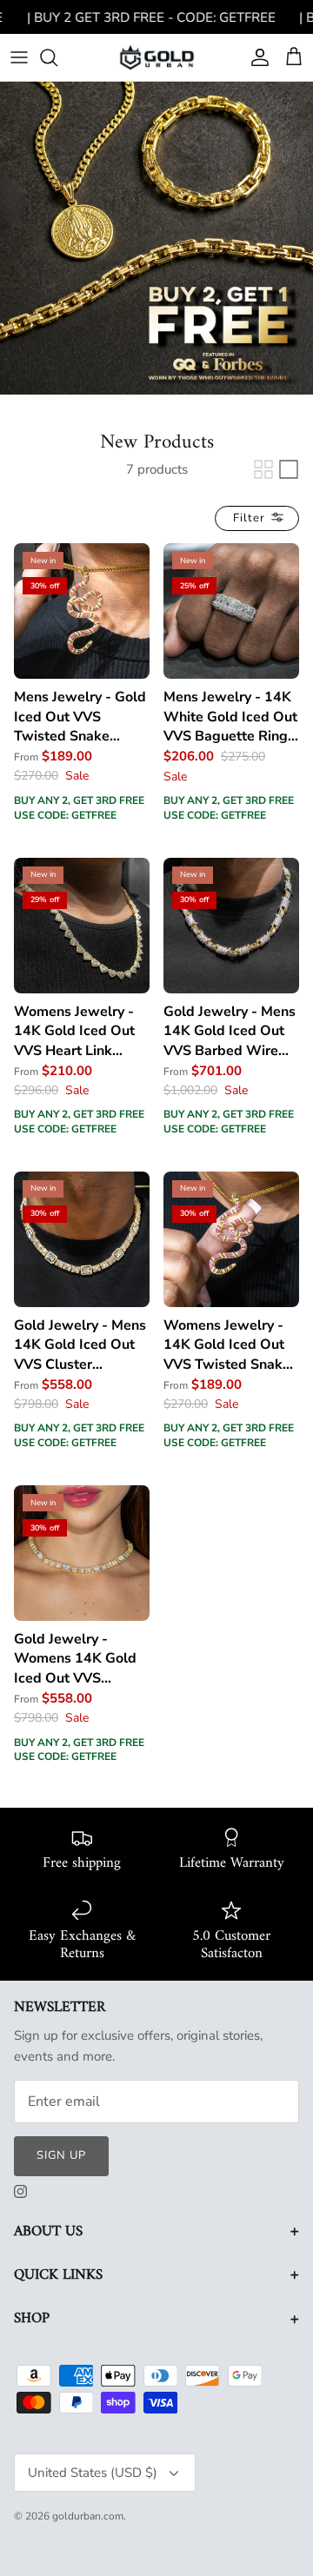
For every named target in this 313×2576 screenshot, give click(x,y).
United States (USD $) (93, 2473)
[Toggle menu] (19, 57)
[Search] (57, 57)
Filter (251, 518)
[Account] (256, 57)
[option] (156, 238)
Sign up (61, 2155)
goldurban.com (88, 2516)
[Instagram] (20, 2191)
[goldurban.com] (157, 57)
